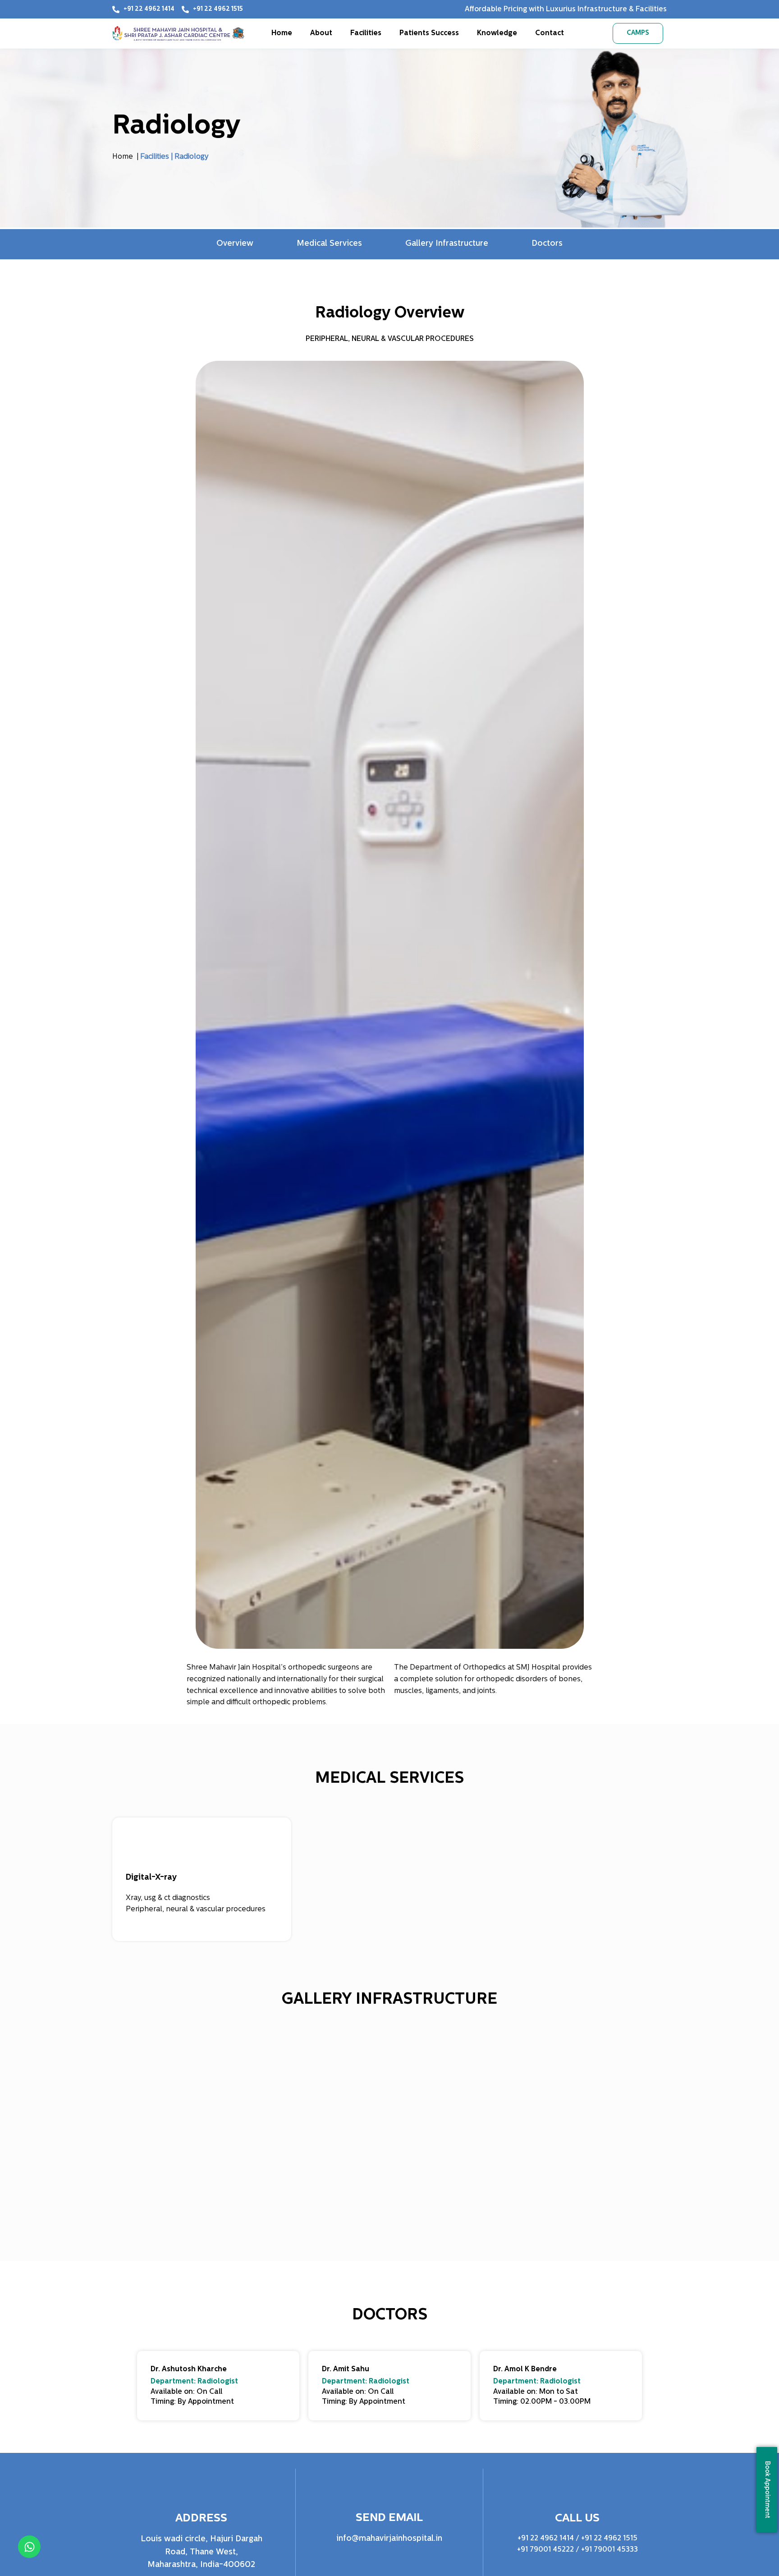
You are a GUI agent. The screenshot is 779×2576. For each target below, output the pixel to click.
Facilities (366, 33)
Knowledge (497, 33)
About (321, 33)
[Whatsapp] (29, 2547)
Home (282, 33)
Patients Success (429, 33)
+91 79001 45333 (609, 2550)
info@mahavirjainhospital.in (389, 2539)
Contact (550, 33)
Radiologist (218, 2382)
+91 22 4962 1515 (609, 2539)
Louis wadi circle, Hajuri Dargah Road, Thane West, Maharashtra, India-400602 (202, 2553)
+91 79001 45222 (545, 2550)
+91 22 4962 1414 (546, 2539)
